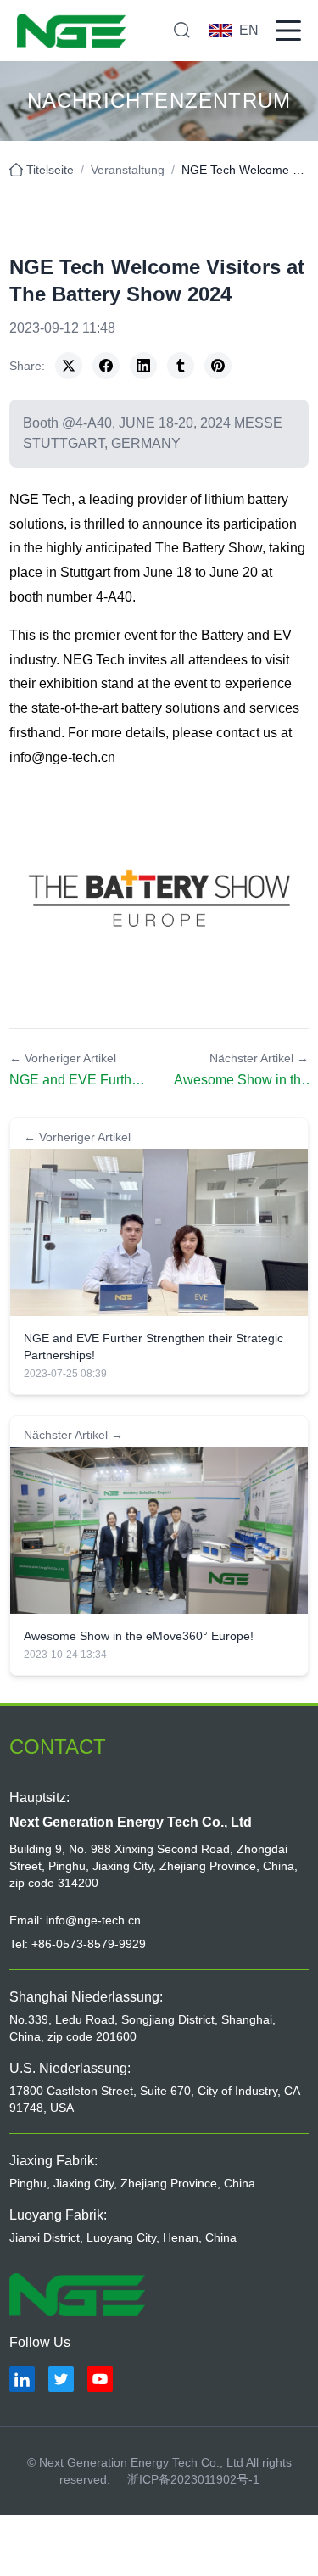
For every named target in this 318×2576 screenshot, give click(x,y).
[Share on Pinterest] (218, 366)
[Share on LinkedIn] (143, 366)
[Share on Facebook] (106, 366)
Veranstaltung (128, 170)
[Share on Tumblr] (181, 366)
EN (249, 30)
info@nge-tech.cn (62, 757)
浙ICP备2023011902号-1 (193, 2479)
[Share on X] (69, 366)
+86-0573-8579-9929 (89, 1944)
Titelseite (50, 170)
